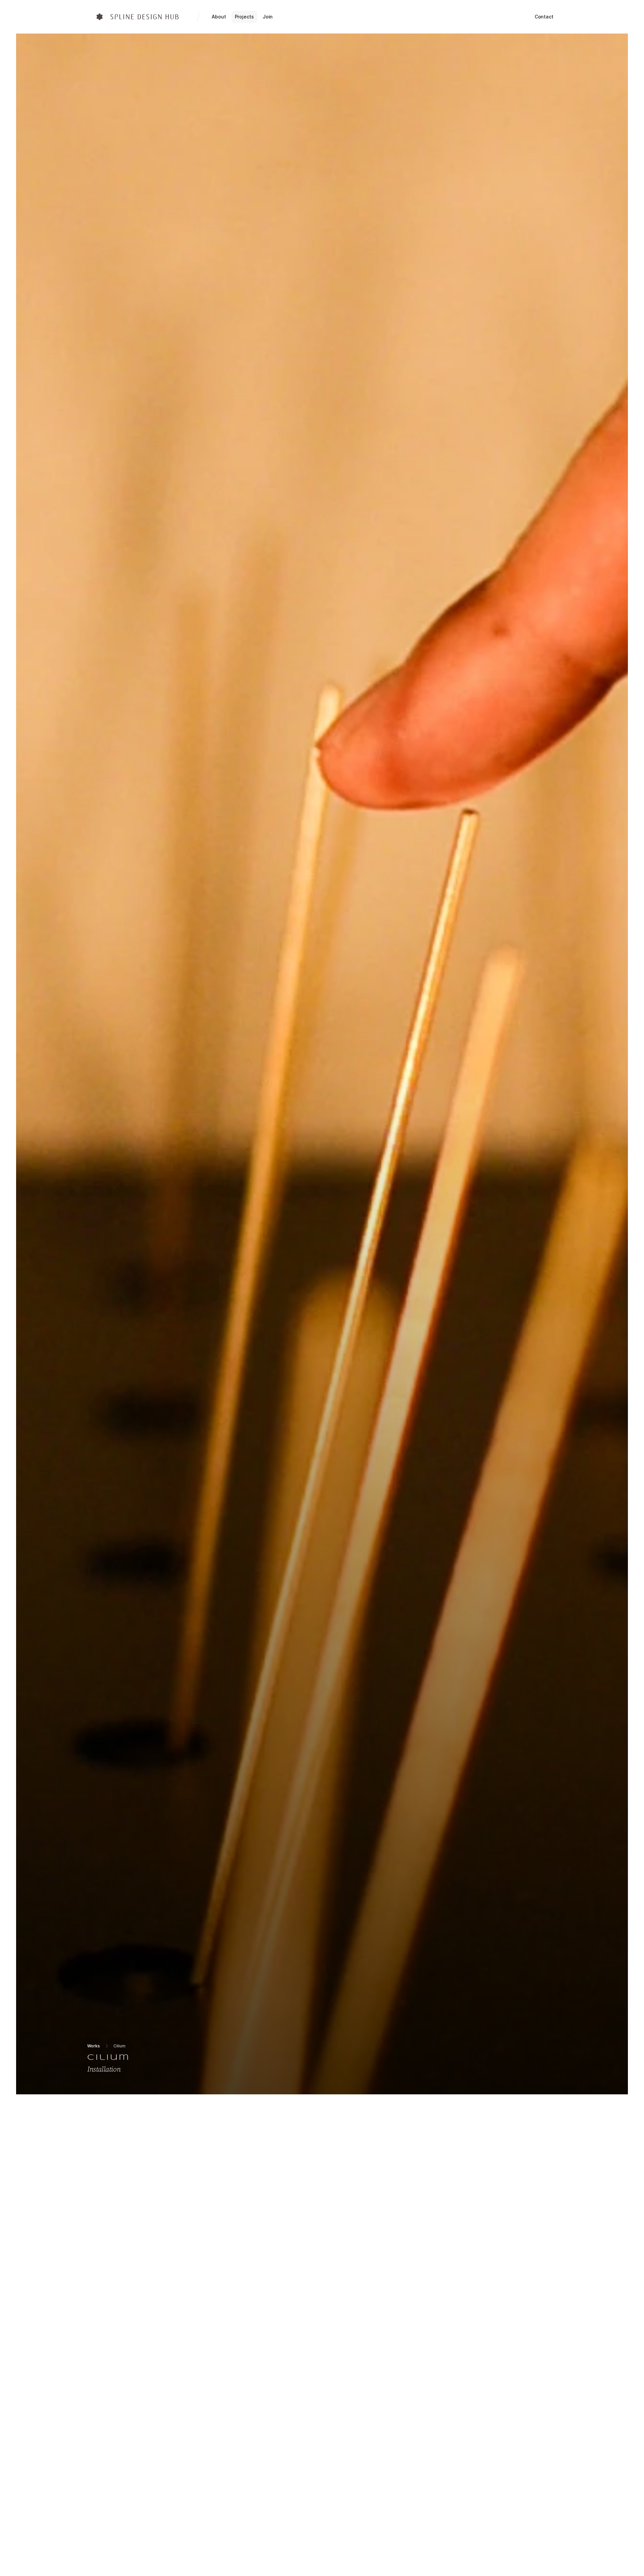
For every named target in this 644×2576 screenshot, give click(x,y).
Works (94, 2046)
